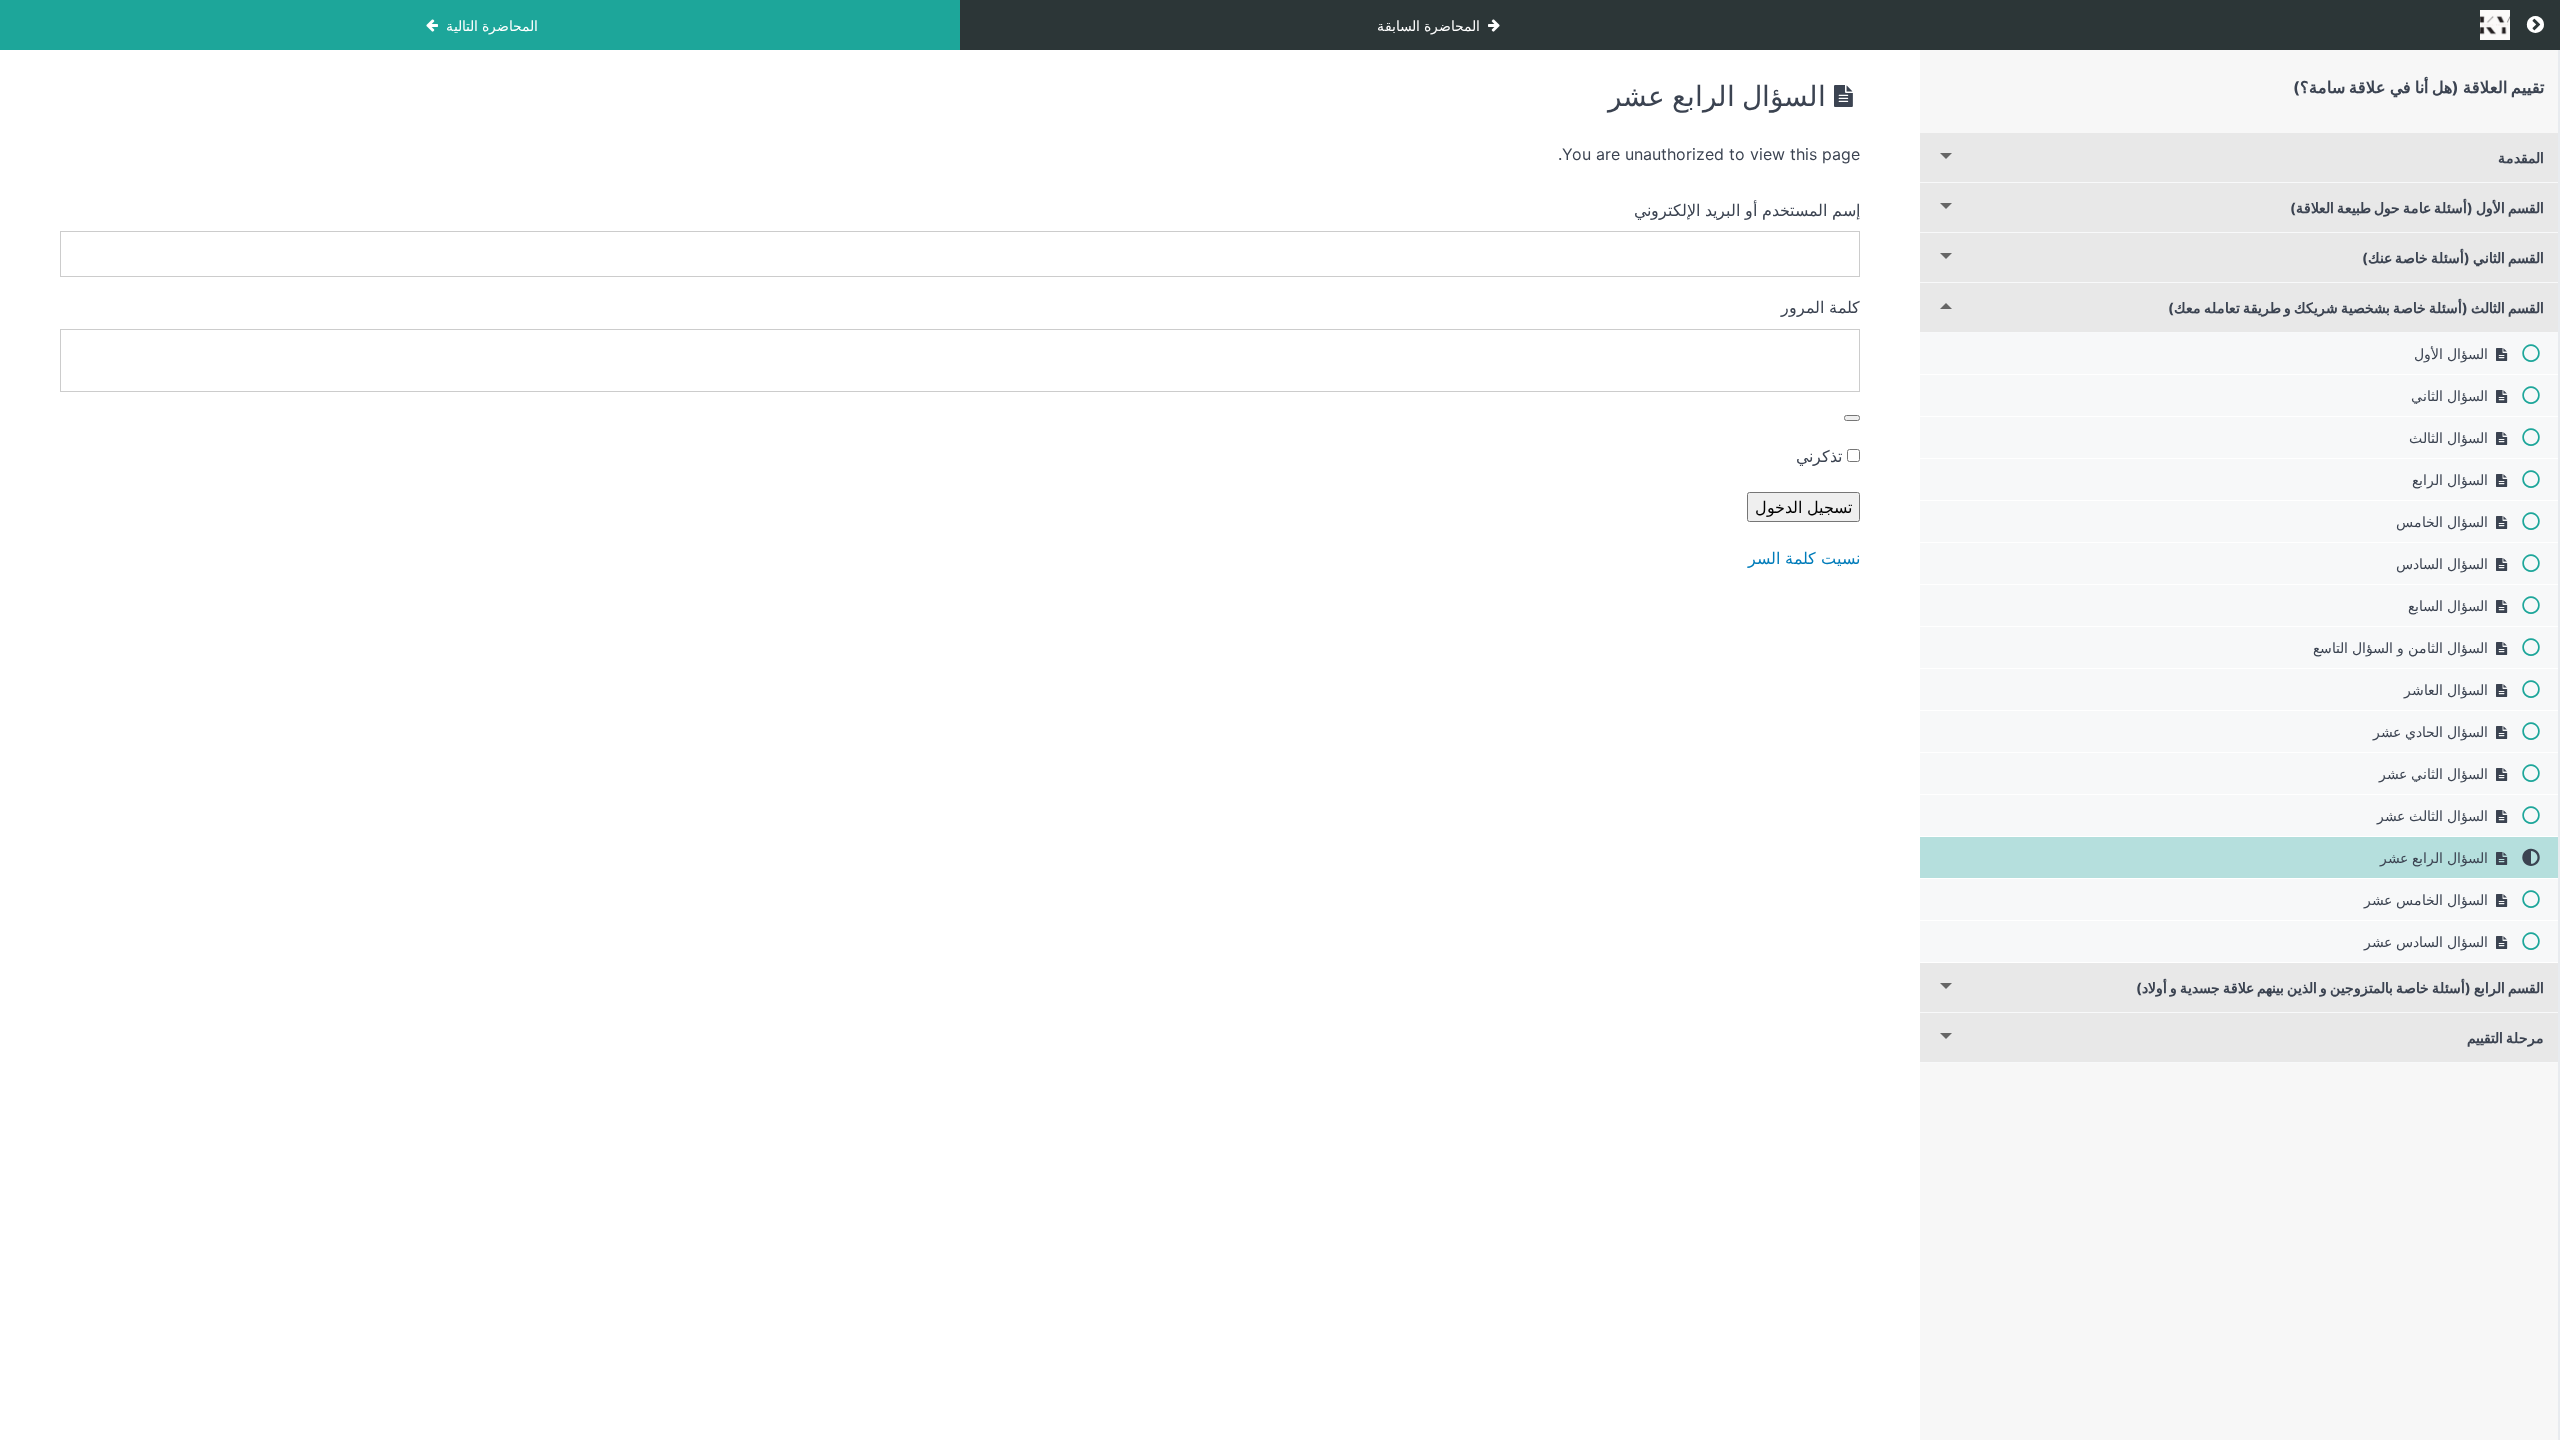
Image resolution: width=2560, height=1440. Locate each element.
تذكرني (1821, 456)
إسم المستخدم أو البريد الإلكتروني (1747, 210)
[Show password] (1852, 418)
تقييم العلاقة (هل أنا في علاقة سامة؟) (2418, 87)
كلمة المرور (1820, 307)
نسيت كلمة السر (1804, 558)
